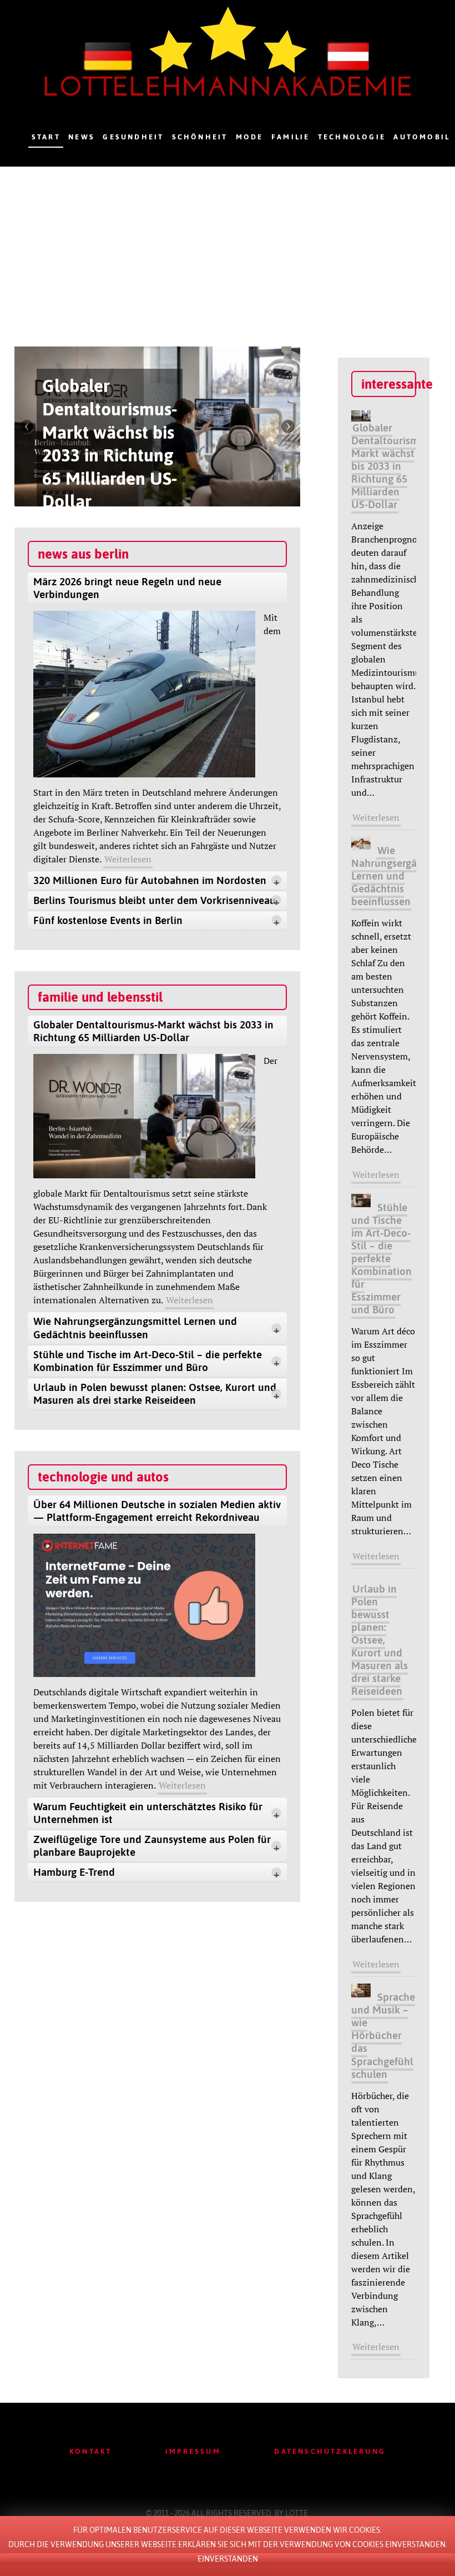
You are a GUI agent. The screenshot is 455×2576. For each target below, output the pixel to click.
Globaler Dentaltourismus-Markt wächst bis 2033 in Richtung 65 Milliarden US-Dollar (392, 466)
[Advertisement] (228, 250)
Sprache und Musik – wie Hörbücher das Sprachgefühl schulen (383, 2035)
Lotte (297, 2513)
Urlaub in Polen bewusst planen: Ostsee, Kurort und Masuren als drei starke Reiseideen (380, 1640)
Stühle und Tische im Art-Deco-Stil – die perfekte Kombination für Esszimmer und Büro (381, 1258)
